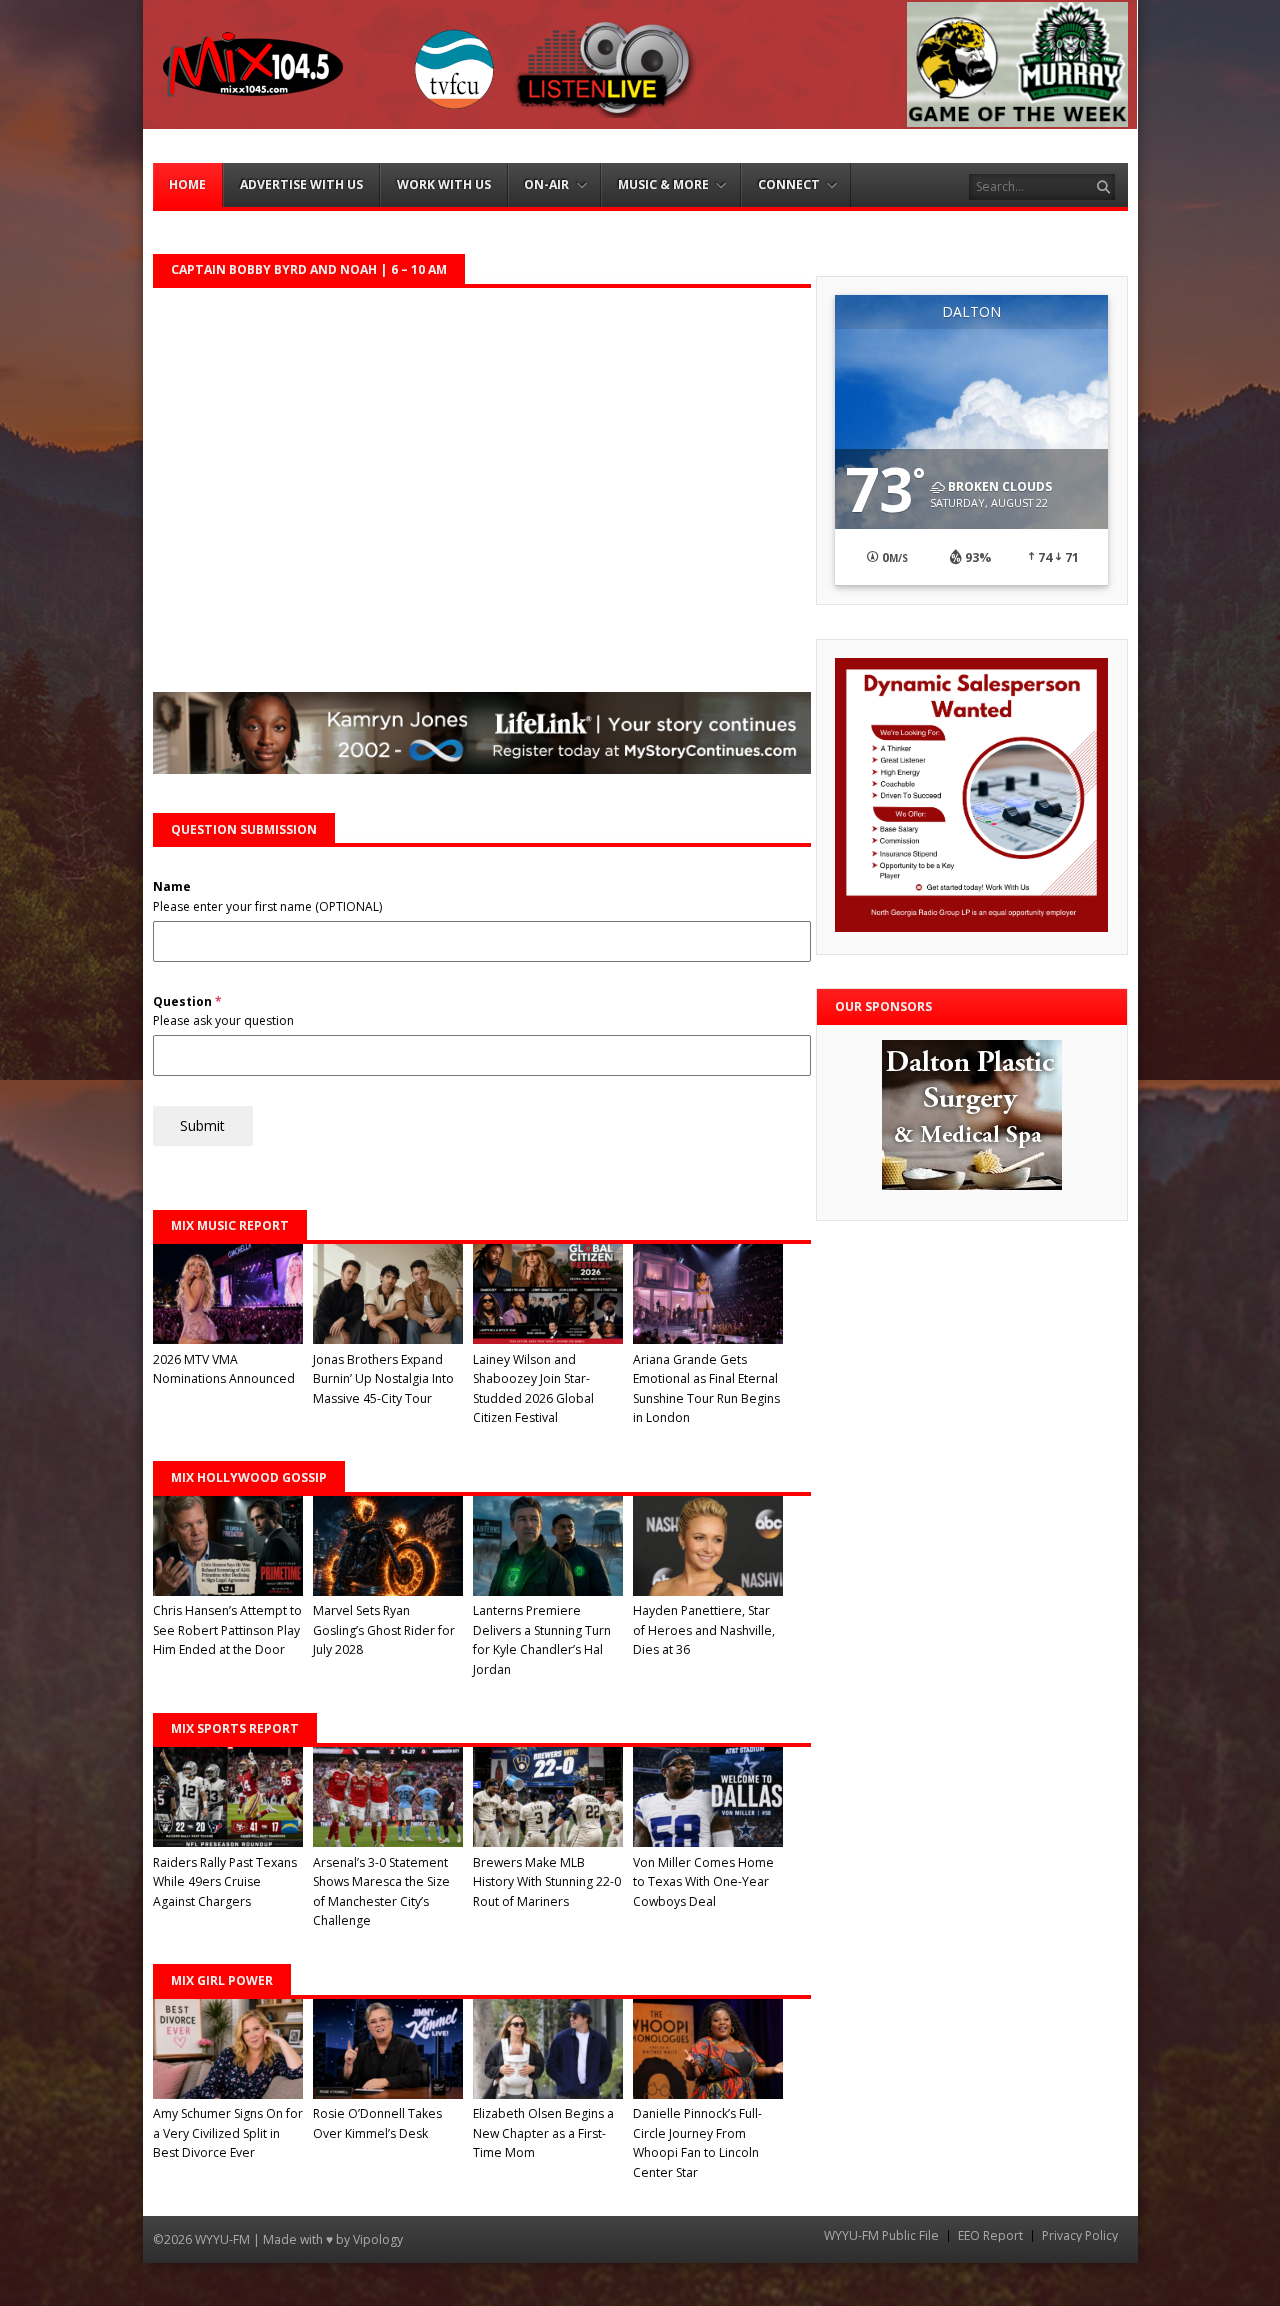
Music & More (663, 184)
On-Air (546, 184)
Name (172, 886)
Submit (202, 1125)
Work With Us (444, 184)
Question (187, 1001)
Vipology (378, 2239)
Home (187, 184)
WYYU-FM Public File (881, 2236)
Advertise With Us (301, 184)
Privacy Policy (1080, 2236)
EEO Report (990, 2236)
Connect (789, 184)
